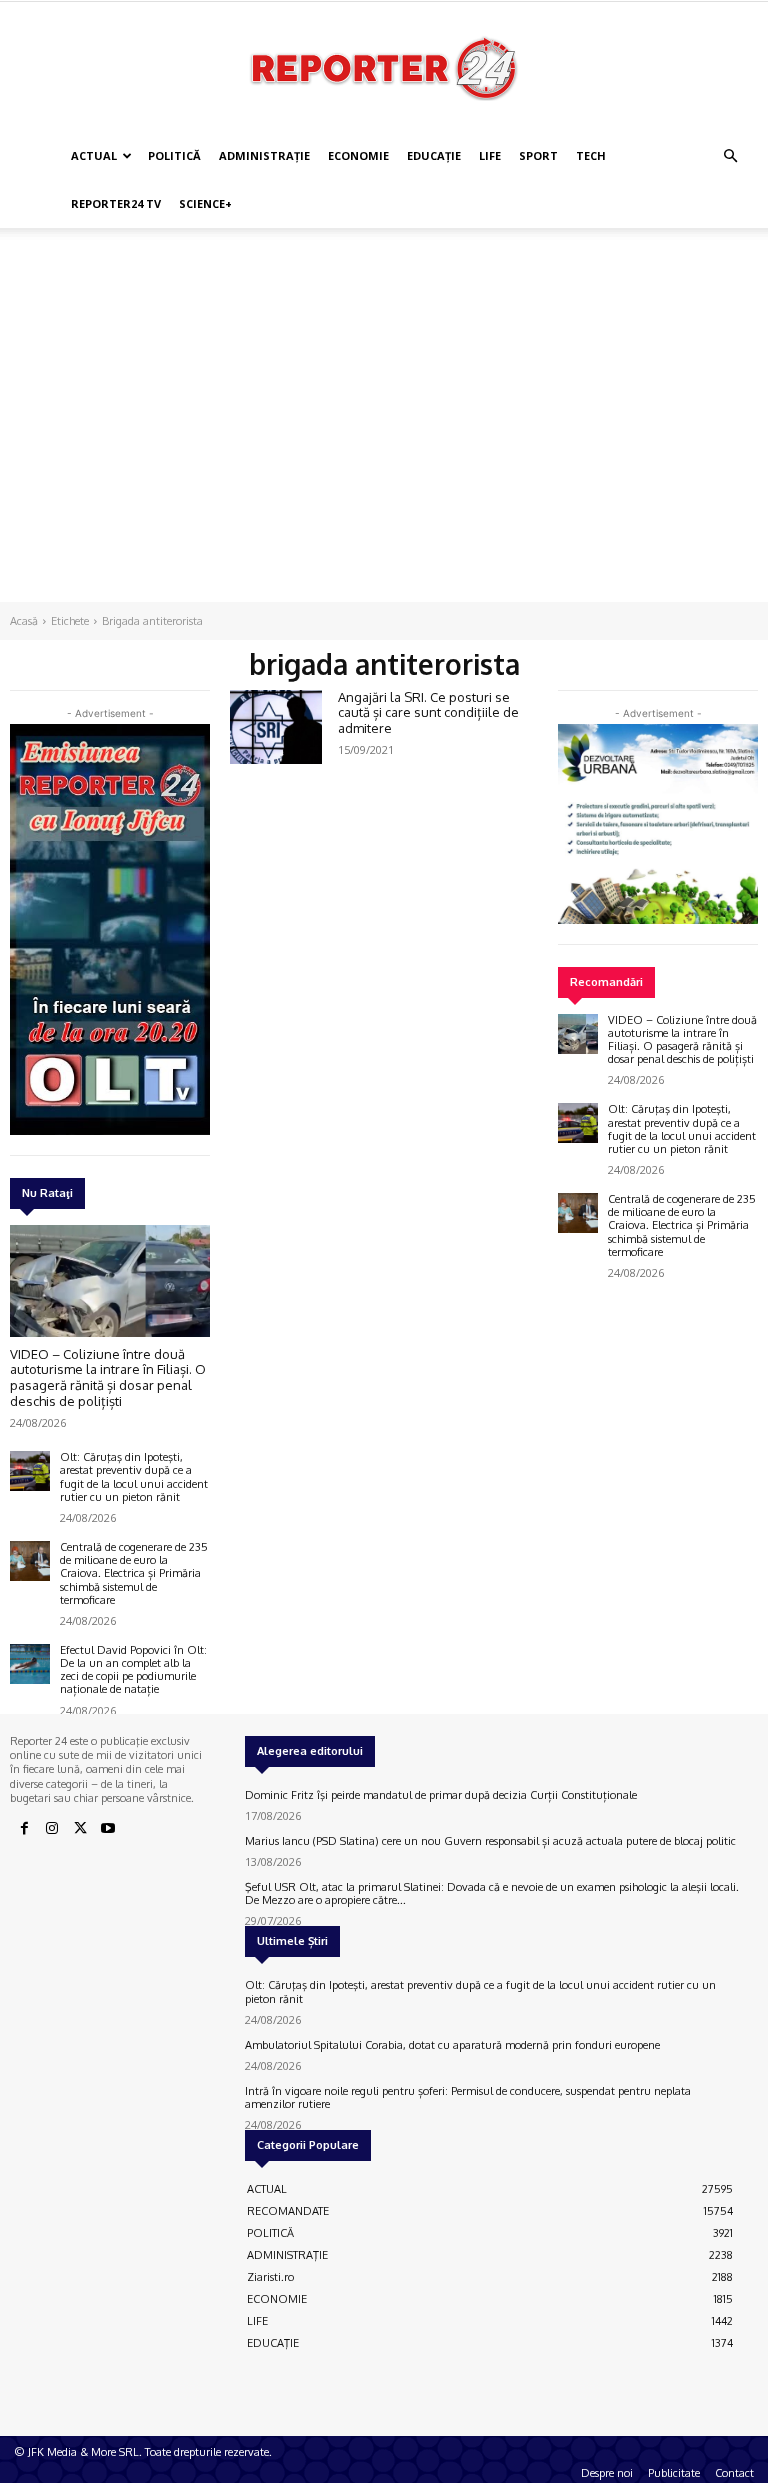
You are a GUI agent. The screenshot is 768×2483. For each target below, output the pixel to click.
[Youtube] (108, 1829)
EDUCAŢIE (434, 155)
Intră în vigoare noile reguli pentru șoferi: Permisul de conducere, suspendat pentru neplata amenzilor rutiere (468, 2097)
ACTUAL (94, 155)
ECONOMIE (358, 155)
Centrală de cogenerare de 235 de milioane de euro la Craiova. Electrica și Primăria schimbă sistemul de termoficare (134, 1573)
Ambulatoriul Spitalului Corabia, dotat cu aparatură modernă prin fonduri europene (452, 2045)
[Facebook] (24, 1829)
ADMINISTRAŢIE (264, 155)
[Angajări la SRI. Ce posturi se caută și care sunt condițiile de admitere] (276, 727)
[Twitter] (80, 1829)
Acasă (24, 621)
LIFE (490, 155)
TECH (591, 155)
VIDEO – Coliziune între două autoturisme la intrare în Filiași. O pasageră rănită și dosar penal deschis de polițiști (108, 1377)
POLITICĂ (174, 155)
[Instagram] (52, 1829)
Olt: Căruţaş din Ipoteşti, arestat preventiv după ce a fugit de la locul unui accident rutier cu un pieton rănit (134, 1477)
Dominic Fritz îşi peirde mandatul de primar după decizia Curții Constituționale (441, 1795)
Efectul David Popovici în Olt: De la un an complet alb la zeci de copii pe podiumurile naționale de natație (133, 1670)
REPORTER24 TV (116, 203)
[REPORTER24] (384, 68)
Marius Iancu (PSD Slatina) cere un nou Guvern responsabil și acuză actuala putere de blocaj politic (490, 1841)
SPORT (538, 155)
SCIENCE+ (205, 203)
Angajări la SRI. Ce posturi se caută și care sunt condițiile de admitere (428, 712)
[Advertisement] (384, 272)
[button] (730, 156)
